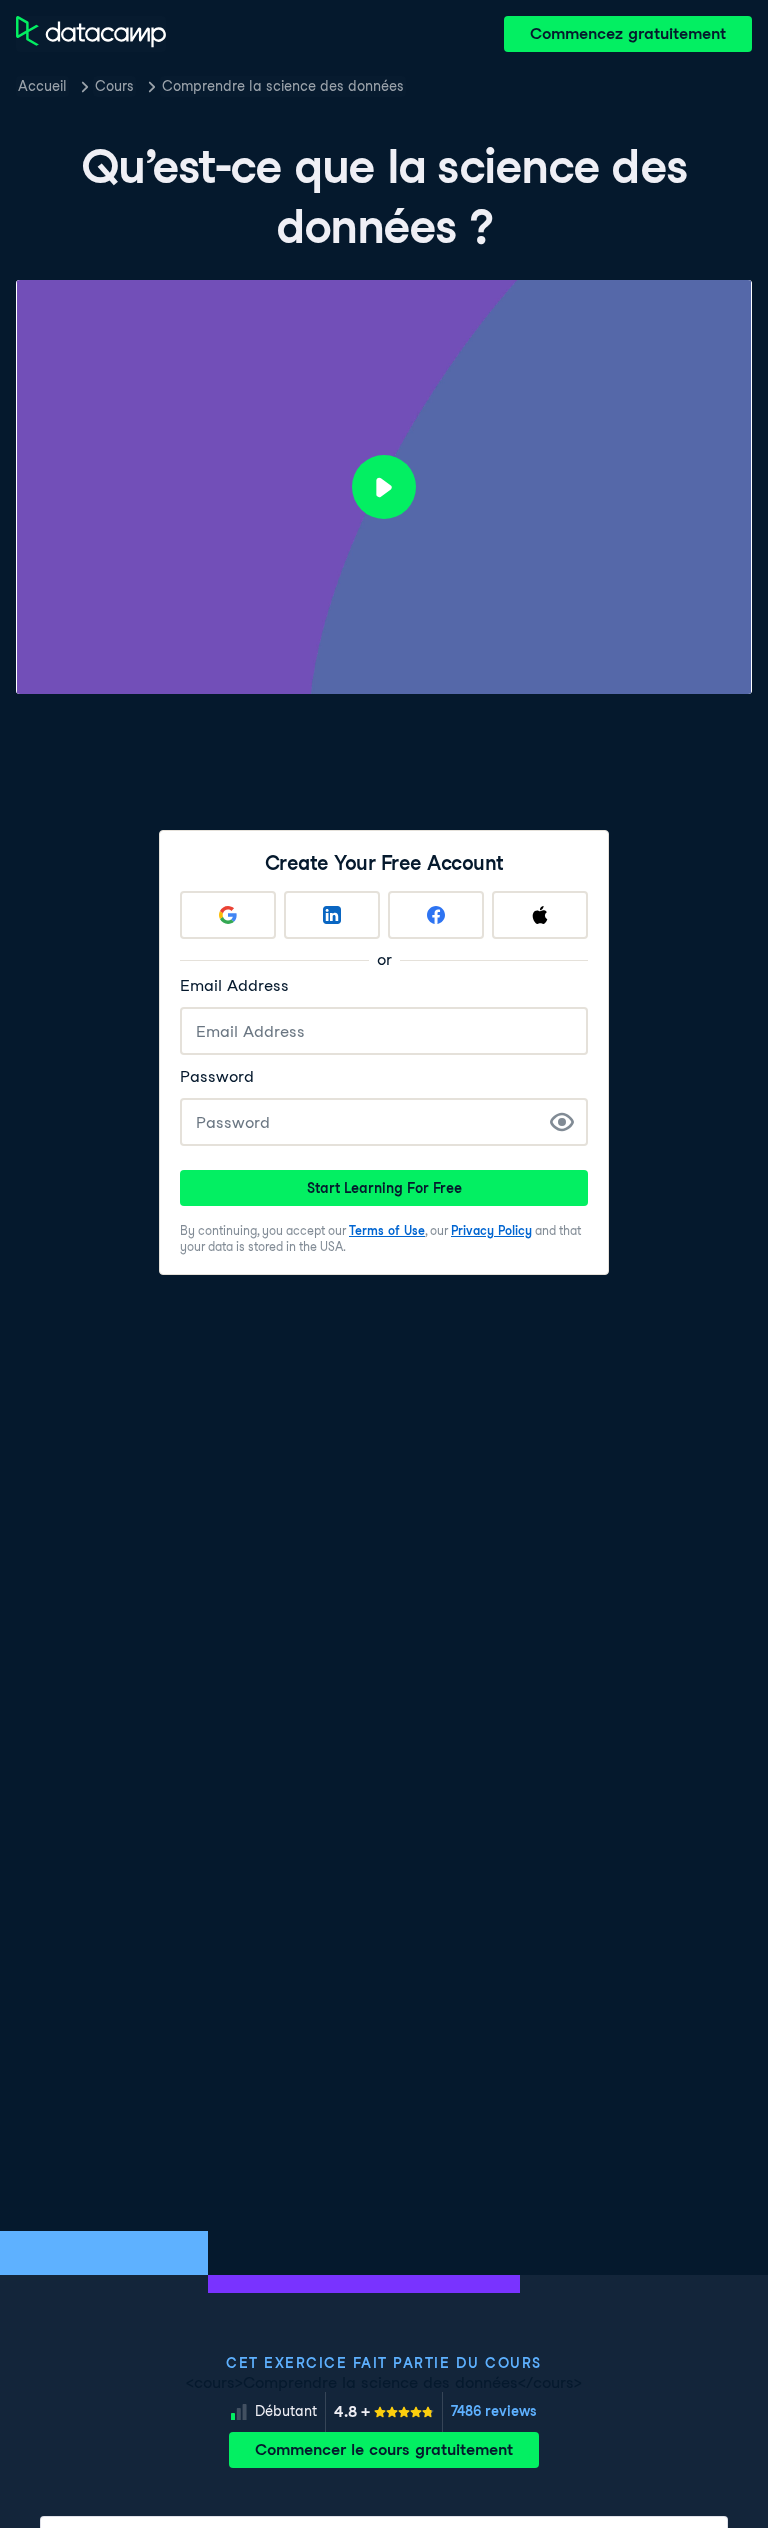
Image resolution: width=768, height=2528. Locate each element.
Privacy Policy (491, 1230)
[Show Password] (562, 1122)
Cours (114, 86)
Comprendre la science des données (283, 86)
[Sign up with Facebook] (436, 915)
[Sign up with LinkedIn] (332, 915)
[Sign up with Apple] (540, 915)
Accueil (42, 86)
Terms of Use (387, 1230)
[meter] (384, 2412)
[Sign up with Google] (228, 915)
